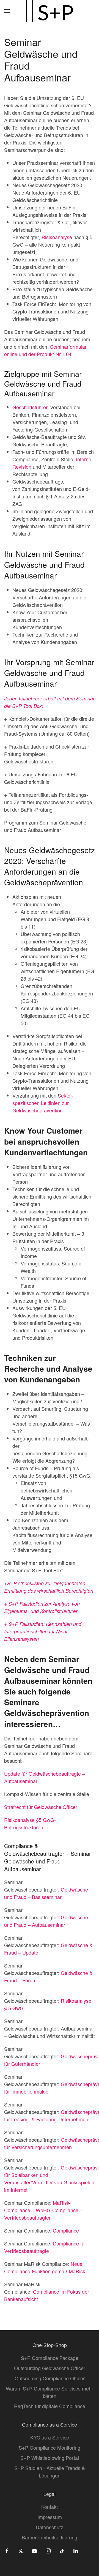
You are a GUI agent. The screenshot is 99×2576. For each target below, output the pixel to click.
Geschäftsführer (30, 407)
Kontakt (50, 2507)
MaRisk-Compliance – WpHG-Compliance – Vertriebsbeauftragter (43, 2210)
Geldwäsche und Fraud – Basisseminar (46, 1893)
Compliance (66, 2230)
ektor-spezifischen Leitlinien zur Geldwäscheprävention (43, 1103)
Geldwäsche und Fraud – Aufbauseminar (46, 1921)
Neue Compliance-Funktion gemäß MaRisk (45, 2267)
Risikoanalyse (57, 237)
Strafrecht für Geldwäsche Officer (41, 1807)
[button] (7, 11)
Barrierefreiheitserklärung (50, 2537)
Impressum (50, 2517)
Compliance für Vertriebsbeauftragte (45, 2247)
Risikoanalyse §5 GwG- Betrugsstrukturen (30, 1823)
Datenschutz (50, 2527)
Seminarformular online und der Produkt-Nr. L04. (45, 350)
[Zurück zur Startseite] (50, 11)
